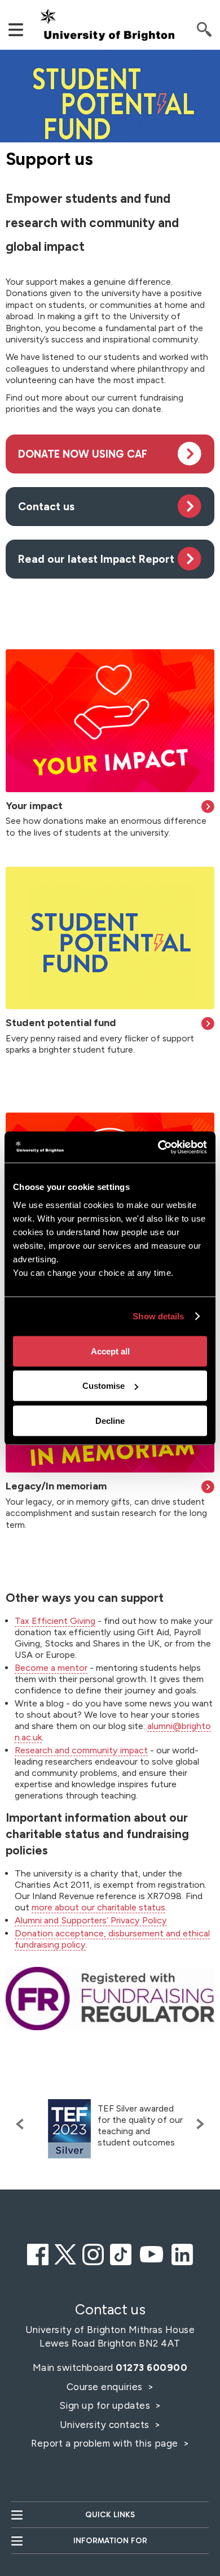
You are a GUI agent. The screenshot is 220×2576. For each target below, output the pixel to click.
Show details (158, 1316)
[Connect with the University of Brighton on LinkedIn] (182, 2253)
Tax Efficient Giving (55, 1621)
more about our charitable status (98, 1907)
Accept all (110, 1351)
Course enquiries (106, 2387)
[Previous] (23, 2124)
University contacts (105, 2425)
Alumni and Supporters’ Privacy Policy (91, 1920)
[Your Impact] (110, 720)
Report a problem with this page (106, 2443)
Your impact (34, 806)
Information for (110, 2541)
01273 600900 (151, 2368)
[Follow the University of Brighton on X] (65, 2253)
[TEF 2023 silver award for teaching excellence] (69, 2129)
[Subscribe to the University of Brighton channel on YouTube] (152, 2253)
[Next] (197, 2124)
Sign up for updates (106, 2405)
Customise (104, 1386)
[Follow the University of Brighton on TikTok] (121, 2253)
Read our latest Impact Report (96, 559)
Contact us (46, 507)
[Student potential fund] (110, 938)
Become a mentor (51, 1668)
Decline (110, 1420)
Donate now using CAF (83, 454)
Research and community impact (81, 1750)
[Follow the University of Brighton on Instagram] (93, 2253)
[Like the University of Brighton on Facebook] (38, 2253)
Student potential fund (61, 1023)
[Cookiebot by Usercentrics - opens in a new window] (158, 1147)
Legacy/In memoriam (56, 1486)
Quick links (110, 2515)
